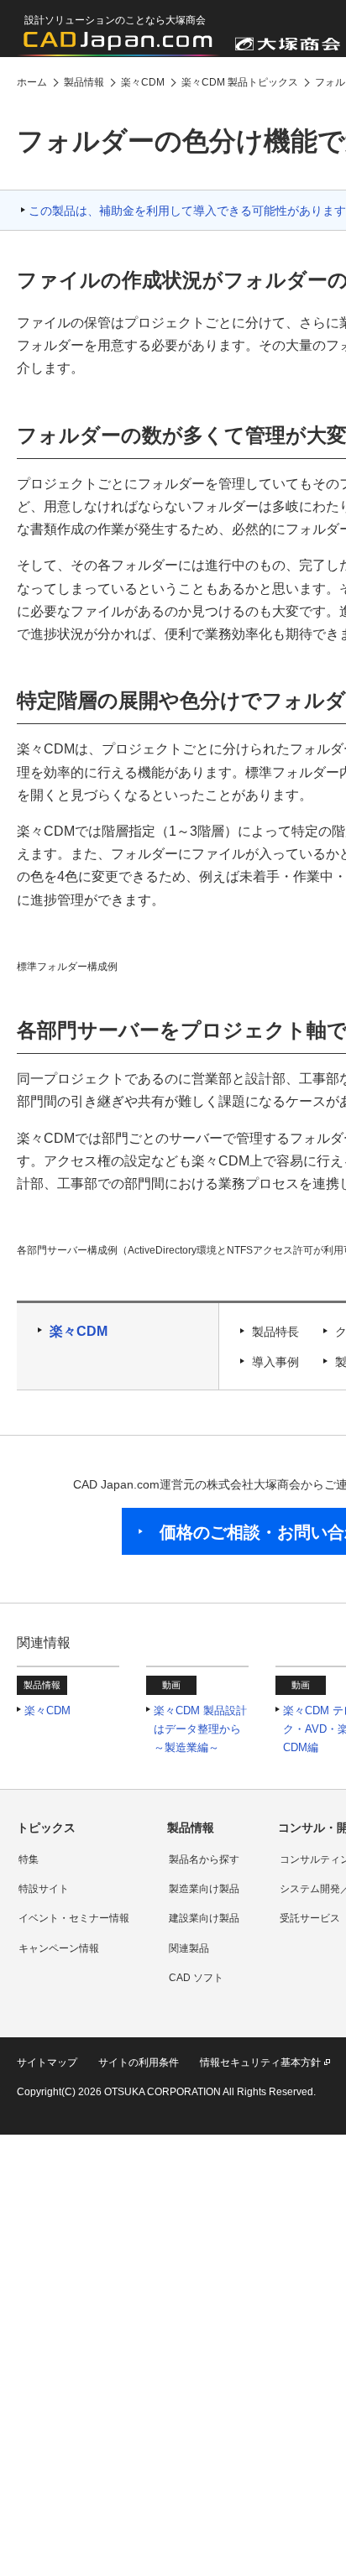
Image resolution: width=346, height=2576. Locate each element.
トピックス (46, 1828)
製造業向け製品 (204, 1889)
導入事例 (275, 1362)
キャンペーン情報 (59, 1948)
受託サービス (310, 1918)
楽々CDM (79, 1331)
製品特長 (275, 1332)
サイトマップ (47, 2062)
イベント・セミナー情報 (74, 1918)
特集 (29, 1859)
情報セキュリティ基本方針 (260, 2062)
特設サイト (44, 1889)
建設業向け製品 (204, 1918)
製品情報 (191, 1828)
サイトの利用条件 (139, 2062)
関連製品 (189, 1948)
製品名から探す (204, 1859)
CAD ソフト (196, 1978)
